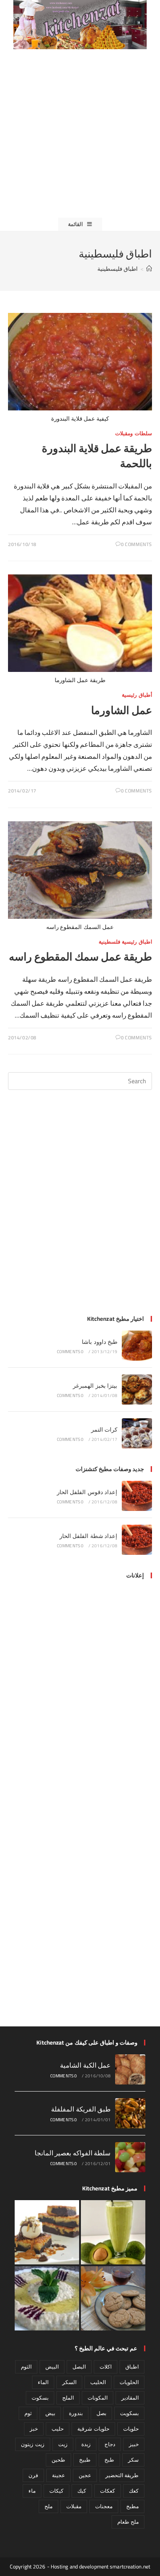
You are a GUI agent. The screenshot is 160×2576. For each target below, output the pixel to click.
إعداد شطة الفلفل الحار (88, 1536)
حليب (58, 2429)
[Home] (149, 269)
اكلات (106, 2367)
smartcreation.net (130, 2566)
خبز (34, 2429)
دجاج (110, 2444)
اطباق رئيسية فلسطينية (125, 942)
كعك (134, 2491)
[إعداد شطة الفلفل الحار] (137, 1540)
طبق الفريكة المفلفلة (81, 2109)
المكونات (98, 2398)
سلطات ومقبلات (134, 433)
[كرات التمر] (137, 1433)
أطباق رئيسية (137, 695)
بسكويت (129, 2413)
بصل (101, 2413)
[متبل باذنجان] (47, 2298)
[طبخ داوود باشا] (137, 1346)
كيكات (56, 2491)
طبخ (109, 2460)
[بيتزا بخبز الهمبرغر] (137, 1389)
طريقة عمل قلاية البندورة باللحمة (97, 456)
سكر (133, 2460)
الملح (68, 2398)
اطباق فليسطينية (118, 269)
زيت (63, 2444)
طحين (58, 2460)
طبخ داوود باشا (100, 1342)
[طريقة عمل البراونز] (47, 2232)
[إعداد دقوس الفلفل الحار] (137, 1496)
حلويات (131, 2429)
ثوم (28, 2413)
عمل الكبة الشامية (85, 2065)
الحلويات (129, 2382)
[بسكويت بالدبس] (113, 2298)
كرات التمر (104, 1429)
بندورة (76, 2413)
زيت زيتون (32, 2444)
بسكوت (40, 2398)
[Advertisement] (80, 133)
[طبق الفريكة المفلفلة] (130, 2113)
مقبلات (74, 2506)
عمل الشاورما (122, 710)
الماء (43, 2382)
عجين (85, 2475)
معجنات (104, 2506)
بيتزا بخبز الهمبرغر (95, 1386)
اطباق (132, 2367)
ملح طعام (128, 2522)
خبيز (134, 2444)
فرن (33, 2475)
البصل (79, 2367)
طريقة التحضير (122, 2475)
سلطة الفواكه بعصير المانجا (73, 2153)
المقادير (130, 2398)
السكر (69, 2382)
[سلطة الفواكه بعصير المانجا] (130, 2157)
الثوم (26, 2367)
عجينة (58, 2475)
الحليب (98, 2382)
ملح (48, 2506)
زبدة (86, 2444)
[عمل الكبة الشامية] (130, 2069)
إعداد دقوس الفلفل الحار (87, 1492)
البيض (52, 2367)
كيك (82, 2491)
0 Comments (136, 544)
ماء (32, 2491)
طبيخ (85, 2460)
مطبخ (132, 2506)
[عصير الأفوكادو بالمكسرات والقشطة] (113, 2232)
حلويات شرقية (93, 2429)
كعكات (108, 2491)
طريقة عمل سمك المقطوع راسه (80, 957)
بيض (50, 2413)
